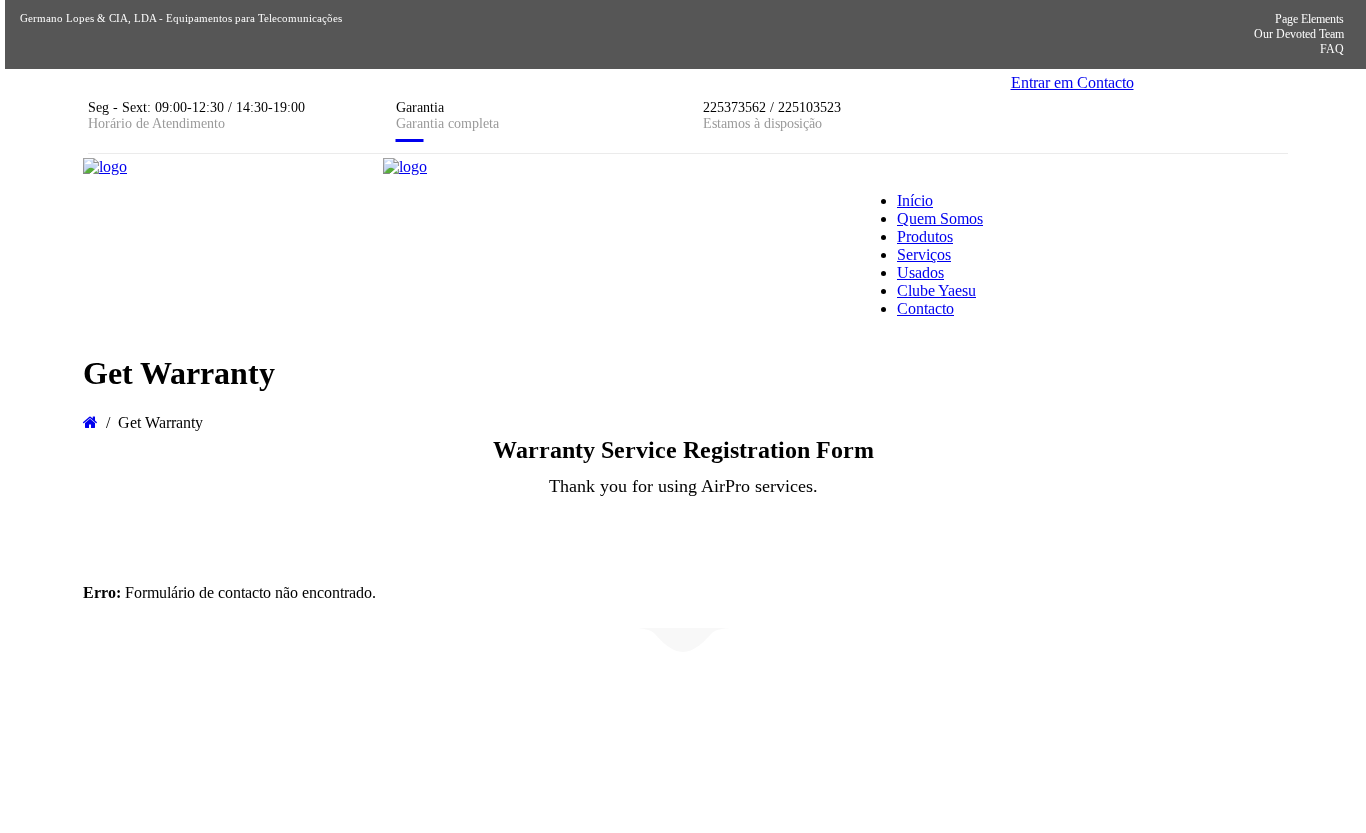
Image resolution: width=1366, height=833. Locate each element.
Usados (920, 272)
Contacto (925, 308)
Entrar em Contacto (1072, 82)
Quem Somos (940, 218)
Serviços (924, 254)
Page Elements (1309, 19)
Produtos (925, 236)
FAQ (1332, 49)
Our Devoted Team (1299, 34)
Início (915, 200)
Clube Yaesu (936, 290)
